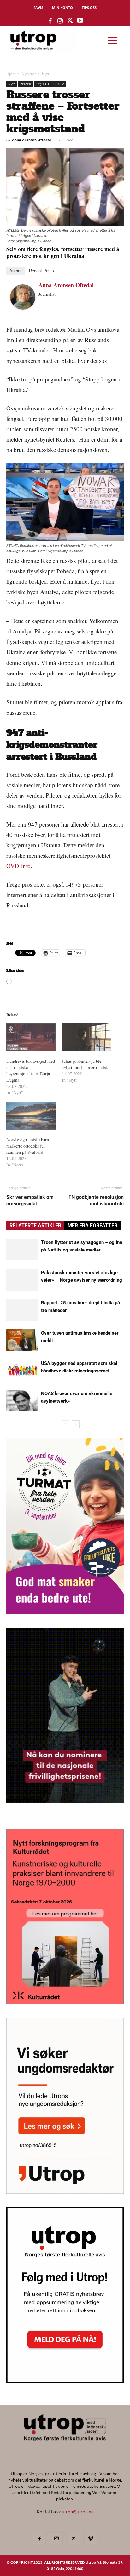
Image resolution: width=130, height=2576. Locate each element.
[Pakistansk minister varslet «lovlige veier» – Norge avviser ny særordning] (22, 1280)
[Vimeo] (91, 2539)
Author (15, 271)
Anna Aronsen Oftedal (31, 140)
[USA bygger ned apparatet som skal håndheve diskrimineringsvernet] (22, 1370)
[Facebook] (39, 2539)
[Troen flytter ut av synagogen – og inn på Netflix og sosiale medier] (22, 1249)
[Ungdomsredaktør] (65, 2192)
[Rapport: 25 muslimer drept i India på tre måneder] (22, 1310)
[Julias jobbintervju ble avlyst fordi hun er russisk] (86, 1037)
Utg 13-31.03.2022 (50, 84)
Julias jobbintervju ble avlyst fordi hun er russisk (85, 1064)
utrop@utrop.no (78, 2512)
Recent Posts (41, 271)
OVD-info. (19, 866)
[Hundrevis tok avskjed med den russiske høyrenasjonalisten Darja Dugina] (31, 1037)
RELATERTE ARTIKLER (35, 1225)
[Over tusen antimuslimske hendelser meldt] (22, 1340)
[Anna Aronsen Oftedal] (23, 297)
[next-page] (76, 1424)
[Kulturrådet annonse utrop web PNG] (65, 2002)
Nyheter (29, 74)
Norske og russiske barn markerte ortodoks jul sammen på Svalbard (28, 1146)
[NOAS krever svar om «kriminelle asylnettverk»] (22, 1401)
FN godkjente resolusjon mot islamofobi (96, 1200)
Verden (26, 84)
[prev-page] (65, 1424)
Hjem (11, 74)
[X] (74, 2539)
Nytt (46, 74)
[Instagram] (56, 2539)
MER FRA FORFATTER (92, 1225)
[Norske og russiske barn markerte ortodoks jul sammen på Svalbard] (31, 1116)
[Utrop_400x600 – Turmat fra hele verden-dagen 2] (65, 1612)
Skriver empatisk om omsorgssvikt (30, 1200)
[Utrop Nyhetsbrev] (65, 2381)
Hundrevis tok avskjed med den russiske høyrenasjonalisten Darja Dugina (31, 1070)
